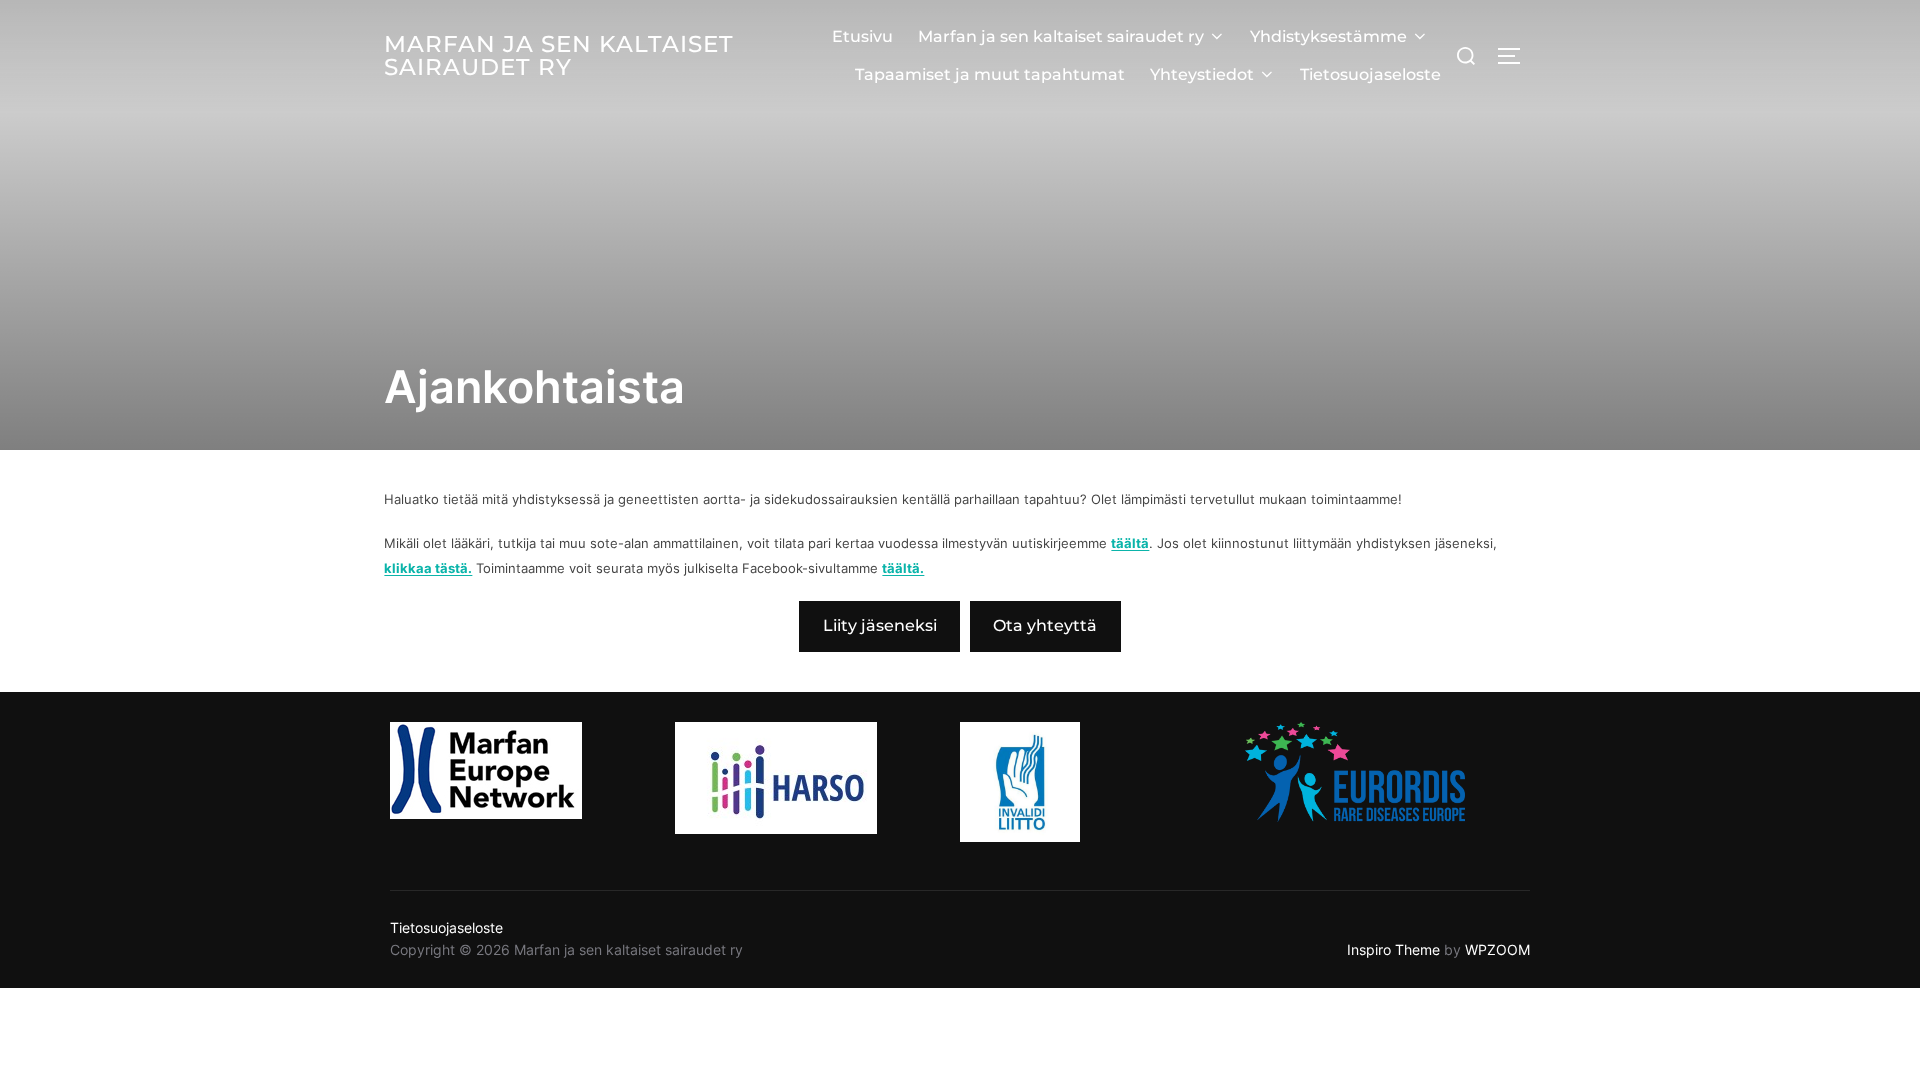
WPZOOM (1497, 949)
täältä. (903, 568)
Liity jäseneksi (880, 625)
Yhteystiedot (1202, 74)
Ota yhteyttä (1045, 625)
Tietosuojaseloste (1370, 74)
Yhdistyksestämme (1328, 36)
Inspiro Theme (1393, 949)
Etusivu (862, 36)
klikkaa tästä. (428, 568)
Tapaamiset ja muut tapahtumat (990, 74)
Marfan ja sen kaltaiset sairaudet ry (559, 56)
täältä (1130, 543)
